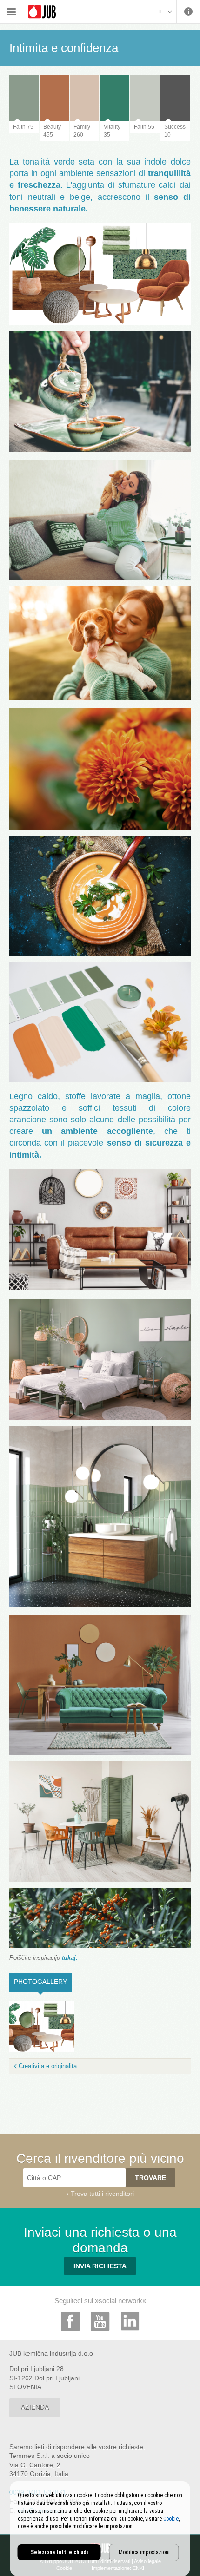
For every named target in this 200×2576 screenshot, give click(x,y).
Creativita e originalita (48, 2066)
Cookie (171, 2519)
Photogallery (43, 1982)
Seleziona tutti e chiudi (59, 2552)
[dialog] (100, 2529)
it (160, 12)
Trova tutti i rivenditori (102, 2194)
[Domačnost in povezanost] (42, 2026)
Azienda (35, 2407)
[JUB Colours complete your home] (42, 12)
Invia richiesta (100, 2266)
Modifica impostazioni (144, 2552)
